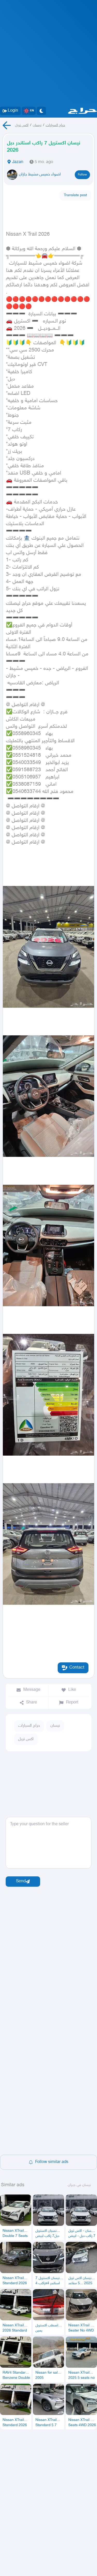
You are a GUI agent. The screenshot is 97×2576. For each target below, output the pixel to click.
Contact (77, 1668)
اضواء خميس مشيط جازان (40, 175)
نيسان (37, 125)
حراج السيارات (55, 125)
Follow (82, 175)
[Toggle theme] (41, 111)
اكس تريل (22, 125)
